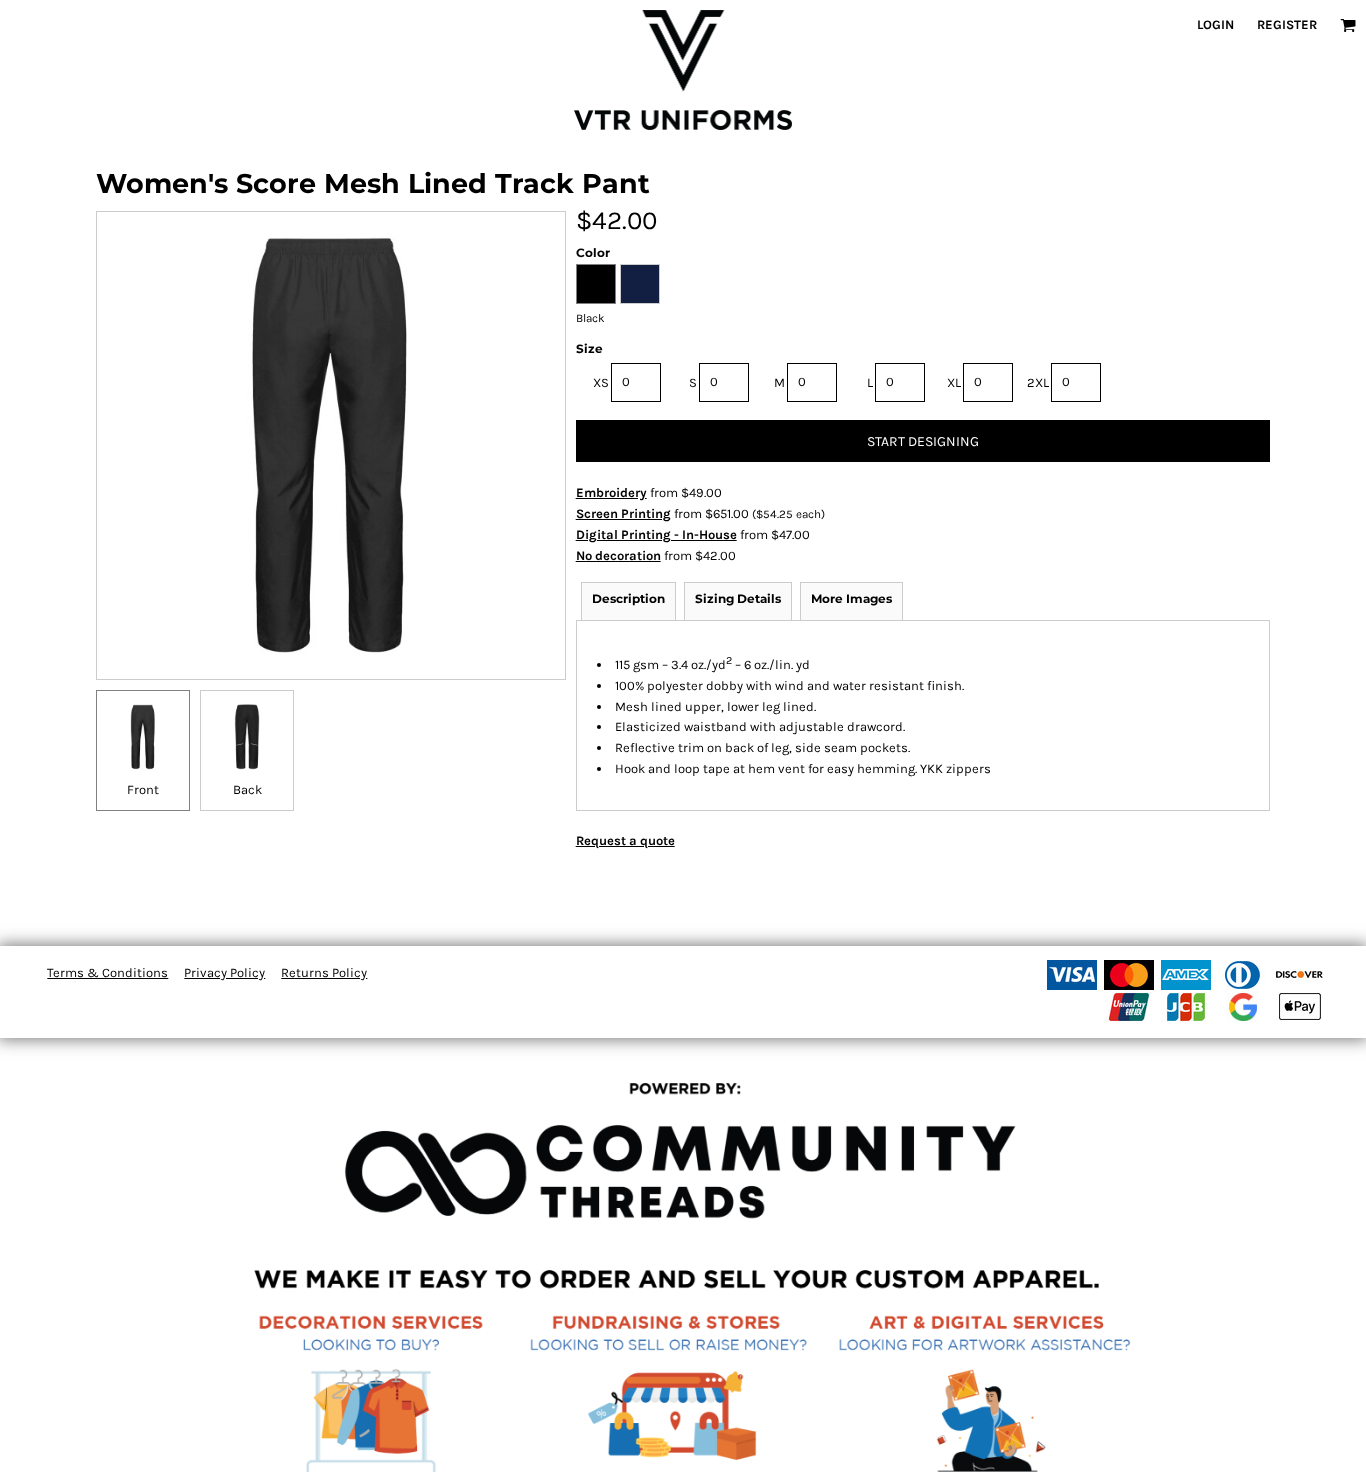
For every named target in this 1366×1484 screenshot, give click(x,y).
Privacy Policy (224, 972)
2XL (1038, 382)
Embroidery (611, 492)
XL (954, 382)
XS (601, 382)
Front (143, 789)
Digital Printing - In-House (656, 534)
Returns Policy (324, 972)
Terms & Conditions (107, 972)
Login (1215, 24)
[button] (1348, 25)
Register (1287, 24)
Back (247, 789)
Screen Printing (623, 513)
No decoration (618, 555)
